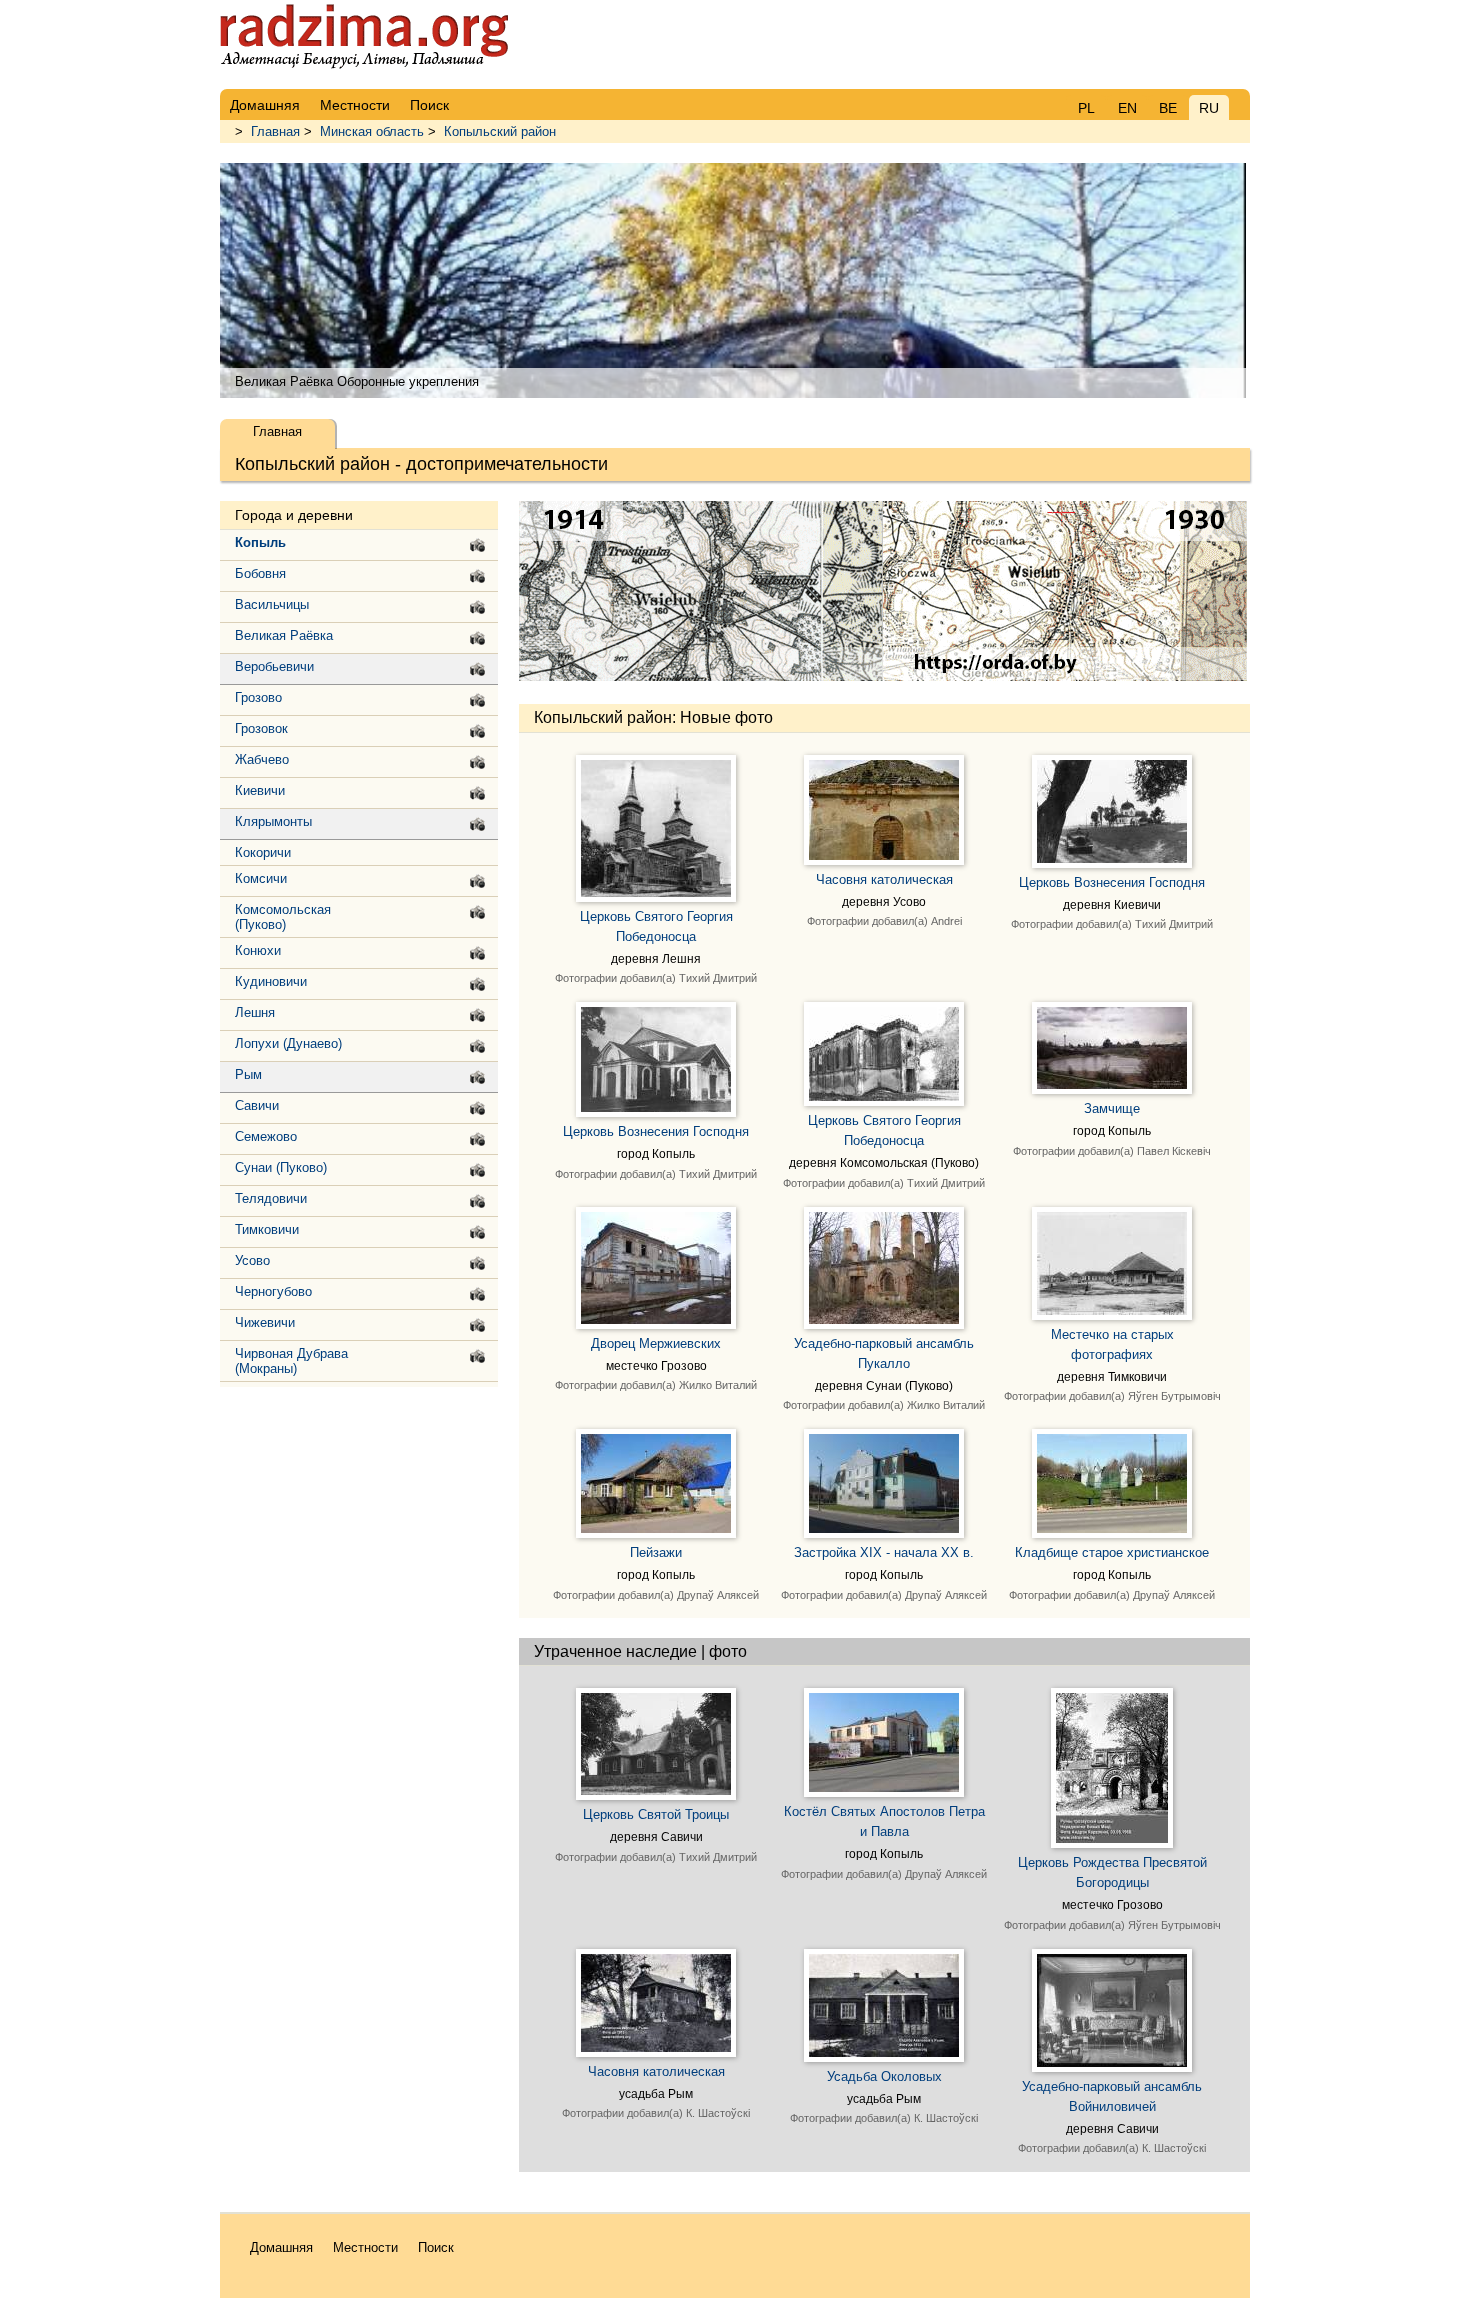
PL (1086, 108)
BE (1168, 108)
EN (1127, 108)
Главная (275, 131)
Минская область (372, 131)
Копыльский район (500, 131)
